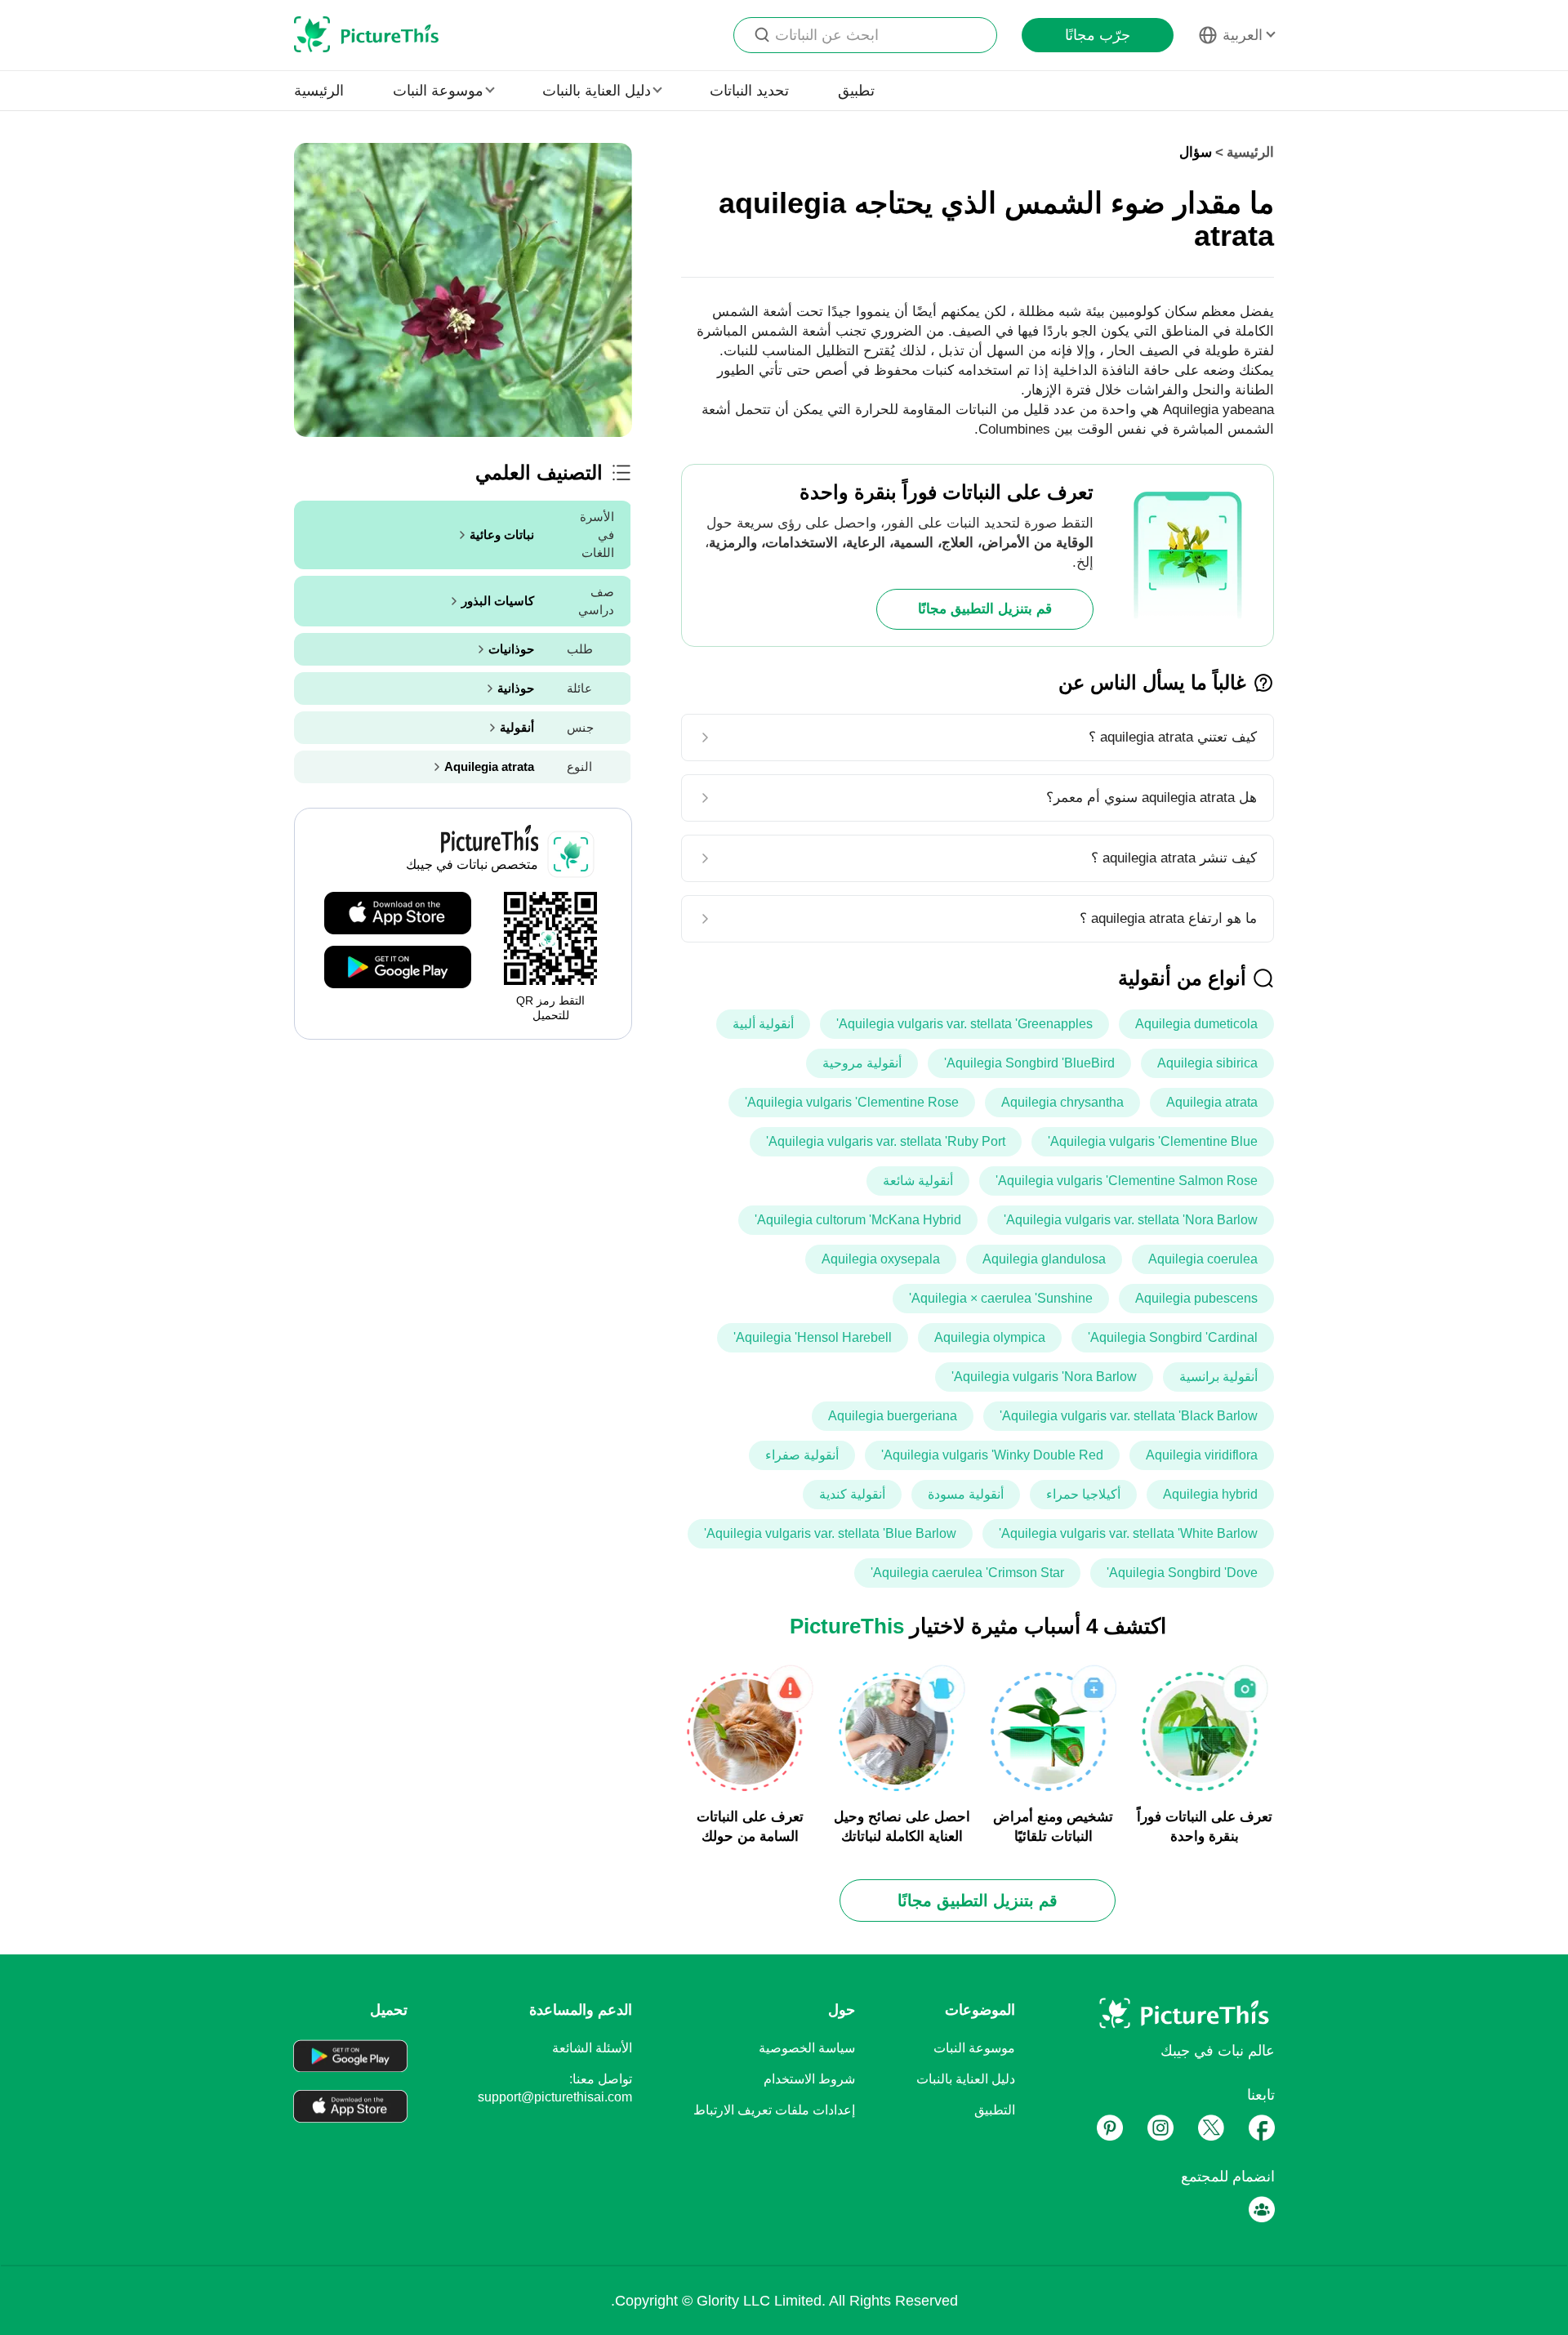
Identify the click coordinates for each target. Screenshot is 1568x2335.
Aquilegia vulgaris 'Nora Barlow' (1044, 1377)
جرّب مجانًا (1098, 35)
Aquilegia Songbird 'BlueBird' (1029, 1063)
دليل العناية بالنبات (966, 2079)
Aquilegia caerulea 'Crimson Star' (967, 1573)
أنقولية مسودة (966, 1494)
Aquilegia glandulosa (1044, 1259)
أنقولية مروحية (862, 1063)
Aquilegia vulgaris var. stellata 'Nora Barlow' (1131, 1220)
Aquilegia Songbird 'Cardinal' (1173, 1337)
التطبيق (995, 2110)
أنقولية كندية (852, 1494)
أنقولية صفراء (802, 1455)
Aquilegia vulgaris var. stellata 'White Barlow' (1128, 1533)
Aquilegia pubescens (1196, 1298)
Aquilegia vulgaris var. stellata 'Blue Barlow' (830, 1533)
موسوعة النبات (974, 2048)
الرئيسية (319, 91)
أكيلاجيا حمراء (1083, 1494)
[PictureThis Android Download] (398, 968)
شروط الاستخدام (809, 2079)
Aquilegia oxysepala (881, 1259)
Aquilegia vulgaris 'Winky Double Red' (992, 1455)
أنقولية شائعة (918, 1181)
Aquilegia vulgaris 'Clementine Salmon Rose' (1127, 1181)
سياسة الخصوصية (807, 2048)
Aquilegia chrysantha (1062, 1102)
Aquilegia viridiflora (1202, 1455)
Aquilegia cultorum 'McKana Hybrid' (858, 1220)
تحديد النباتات (749, 91)
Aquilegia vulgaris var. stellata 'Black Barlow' (1129, 1416)
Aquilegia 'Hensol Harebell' (813, 1337)
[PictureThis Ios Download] (398, 914)
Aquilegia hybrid (1210, 1494)
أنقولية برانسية (1218, 1377)
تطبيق (856, 91)
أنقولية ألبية (763, 1024)
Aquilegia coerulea (1203, 1259)
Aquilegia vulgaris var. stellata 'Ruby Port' (886, 1141)
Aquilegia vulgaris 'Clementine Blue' (1153, 1141)
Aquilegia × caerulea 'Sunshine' (1001, 1298)
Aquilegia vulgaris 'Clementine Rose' (852, 1102)
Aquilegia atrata (1212, 1102)
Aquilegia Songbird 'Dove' (1182, 1573)
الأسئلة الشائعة (592, 2048)
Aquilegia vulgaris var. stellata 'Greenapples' (964, 1024)
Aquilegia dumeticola (1196, 1024)
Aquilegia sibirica (1207, 1063)
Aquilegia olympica (990, 1337)
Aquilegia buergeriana (893, 1416)
